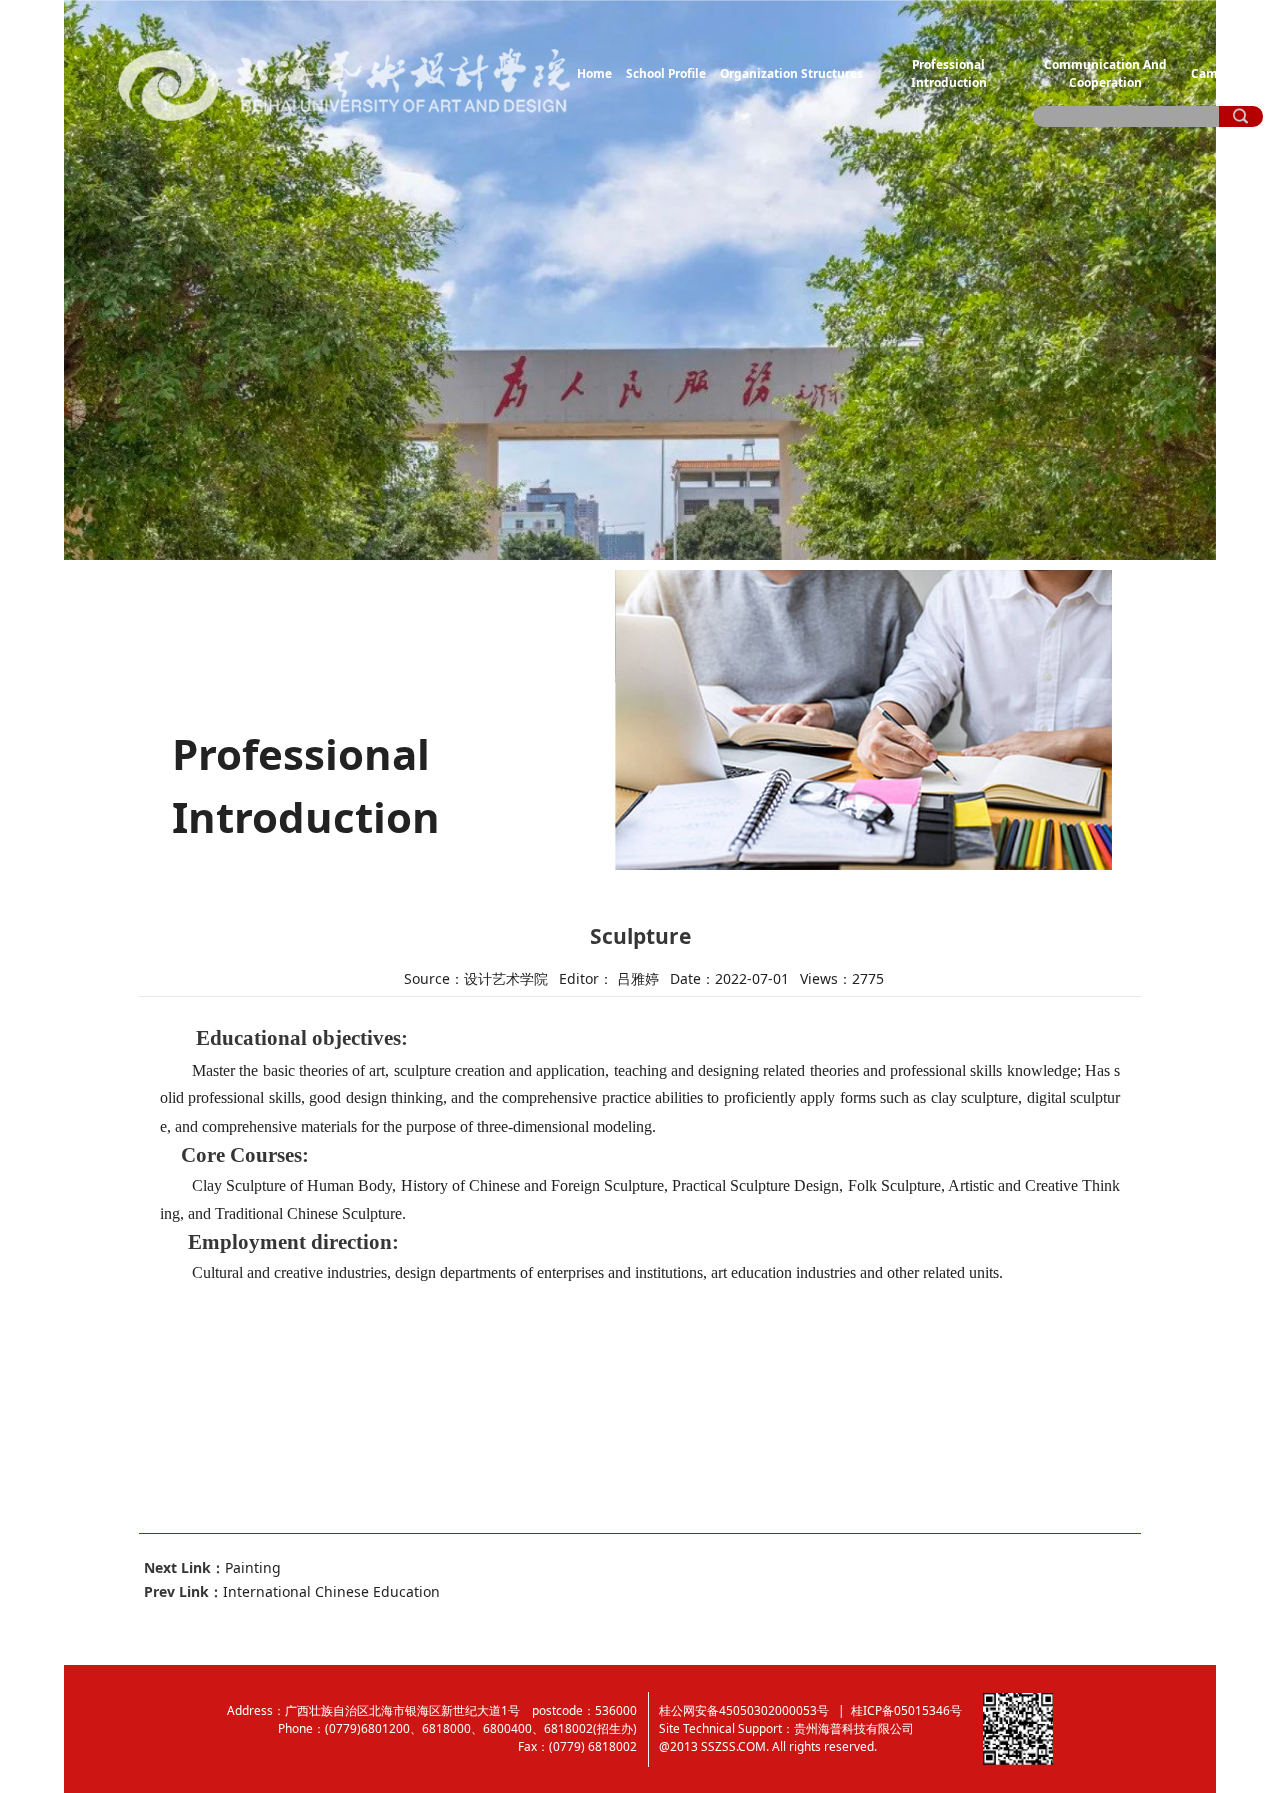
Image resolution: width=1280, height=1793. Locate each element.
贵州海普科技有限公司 (854, 1728)
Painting (253, 1567)
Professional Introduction (949, 73)
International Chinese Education (331, 1591)
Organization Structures (791, 73)
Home (594, 73)
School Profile (666, 73)
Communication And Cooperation (1105, 73)
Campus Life (1228, 73)
